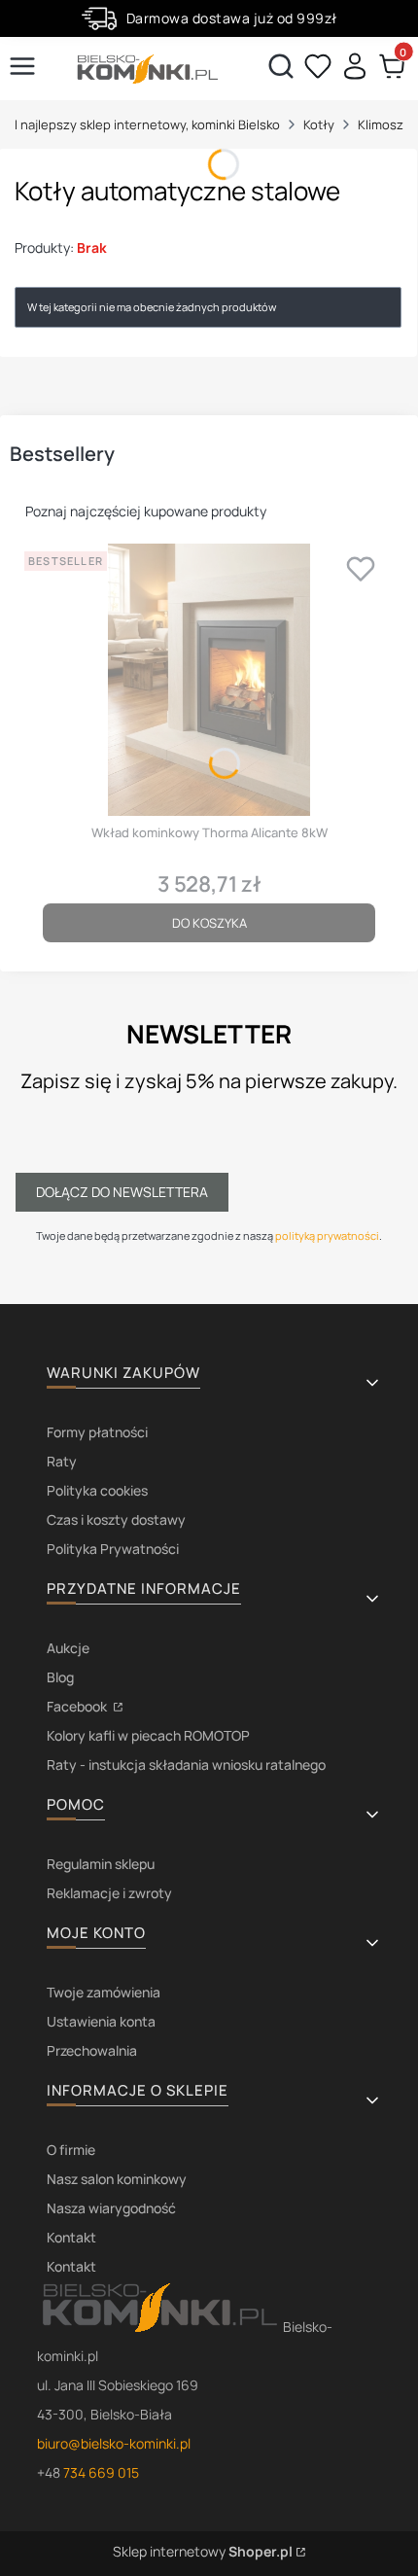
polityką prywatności (327, 1235)
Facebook (78, 1706)
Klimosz (381, 124)
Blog (60, 1677)
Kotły (319, 124)
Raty (62, 1461)
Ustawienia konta (101, 2021)
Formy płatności (97, 1432)
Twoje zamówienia (104, 1992)
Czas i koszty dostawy (116, 1519)
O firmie (71, 2150)
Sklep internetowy (203, 2551)
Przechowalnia (92, 2050)
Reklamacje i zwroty (109, 1893)
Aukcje (68, 1648)
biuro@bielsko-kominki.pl (114, 2443)
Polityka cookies (97, 1490)
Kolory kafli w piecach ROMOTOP (148, 1735)
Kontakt (71, 2237)
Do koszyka (209, 923)
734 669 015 (101, 2472)
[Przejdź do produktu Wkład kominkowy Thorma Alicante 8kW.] (209, 680)
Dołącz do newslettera (122, 1192)
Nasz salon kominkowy (117, 2179)
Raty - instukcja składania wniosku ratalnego (186, 1764)
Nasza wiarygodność (111, 2208)
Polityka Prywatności (113, 1549)
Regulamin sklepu (101, 1864)
